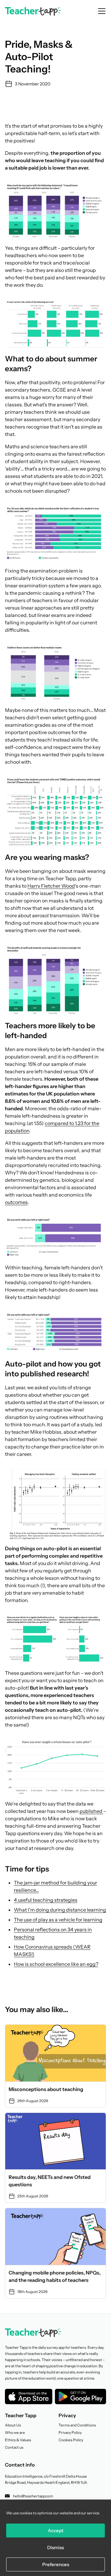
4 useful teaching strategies (46, 1900)
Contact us (14, 2447)
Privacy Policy (70, 2432)
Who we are (15, 2432)
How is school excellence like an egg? (56, 1964)
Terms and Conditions (77, 2425)
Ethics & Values (18, 2440)
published (91, 1811)
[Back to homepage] (33, 11)
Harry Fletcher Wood (51, 886)
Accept (56, 2531)
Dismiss (55, 2547)
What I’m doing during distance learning (60, 1910)
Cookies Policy (71, 2440)
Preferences (56, 2564)
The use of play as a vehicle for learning (58, 1920)
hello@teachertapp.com (33, 2496)
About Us (13, 2425)
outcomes (16, 1202)
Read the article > (55, 2066)
